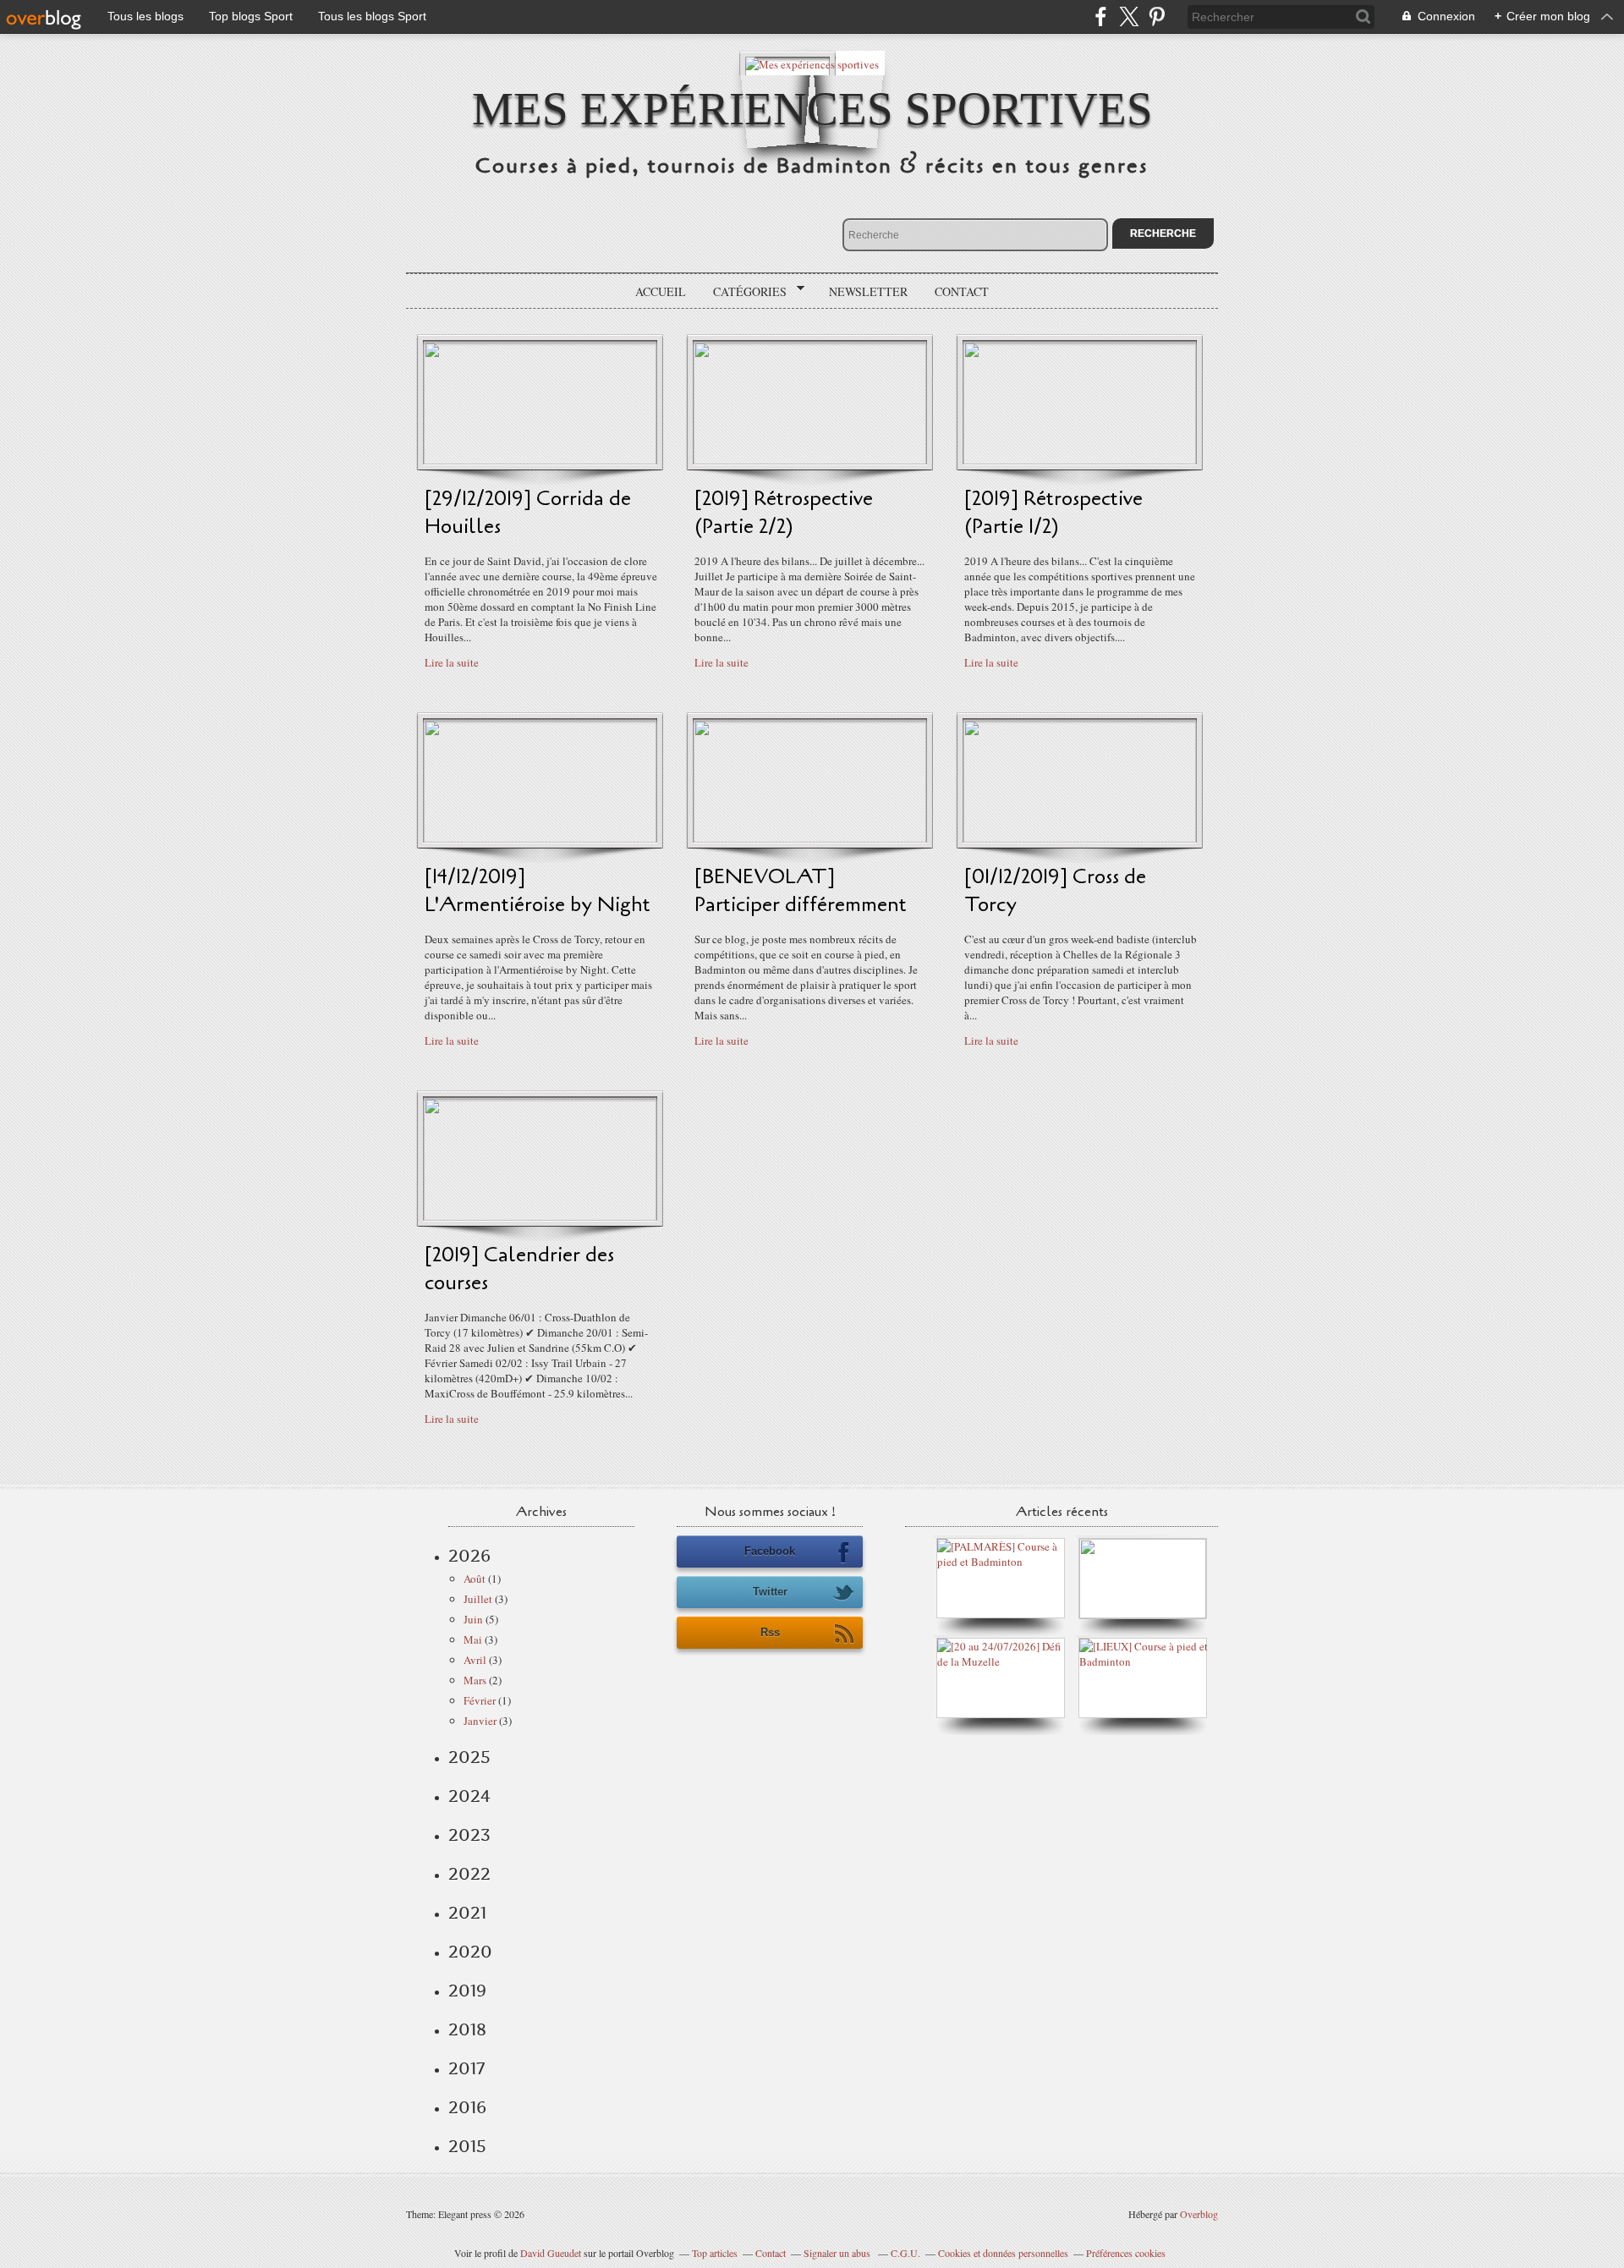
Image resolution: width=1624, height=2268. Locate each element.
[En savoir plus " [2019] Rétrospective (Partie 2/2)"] (810, 460)
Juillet (478, 1599)
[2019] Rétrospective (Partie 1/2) (1053, 513)
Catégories (744, 292)
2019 (467, 1991)
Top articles (715, 2253)
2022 (469, 1874)
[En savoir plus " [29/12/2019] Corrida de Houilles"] (540, 460)
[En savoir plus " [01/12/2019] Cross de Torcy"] (1080, 838)
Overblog (1199, 2214)
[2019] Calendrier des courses (519, 1269)
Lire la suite (452, 662)
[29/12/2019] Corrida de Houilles (528, 513)
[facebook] (1101, 16)
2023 (469, 1835)
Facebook (770, 1551)
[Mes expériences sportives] (812, 63)
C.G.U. (905, 2253)
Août (475, 1579)
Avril (475, 1660)
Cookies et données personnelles (1003, 2253)
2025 (469, 1757)
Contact (962, 291)
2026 (469, 1556)
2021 (467, 1913)
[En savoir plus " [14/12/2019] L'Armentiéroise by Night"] (540, 838)
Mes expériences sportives (812, 109)
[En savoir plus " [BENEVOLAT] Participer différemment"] (810, 838)
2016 (467, 2107)
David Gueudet (551, 2253)
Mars (475, 1680)
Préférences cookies (1126, 2253)
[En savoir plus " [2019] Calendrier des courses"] (540, 1216)
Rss (770, 1632)
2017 (466, 2068)
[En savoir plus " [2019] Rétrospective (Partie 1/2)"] (1080, 460)
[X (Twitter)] (1129, 16)
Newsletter (868, 291)
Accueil (661, 291)
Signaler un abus (838, 2253)
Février (480, 1700)
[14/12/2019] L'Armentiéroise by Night (538, 891)
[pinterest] (1157, 16)
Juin (473, 1619)
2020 (470, 1952)
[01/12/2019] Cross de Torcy (1055, 891)
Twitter (770, 1592)
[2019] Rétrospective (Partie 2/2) (784, 513)
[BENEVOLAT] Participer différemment (801, 891)
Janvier (480, 1721)
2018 (467, 2029)
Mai (473, 1639)
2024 (469, 1796)
